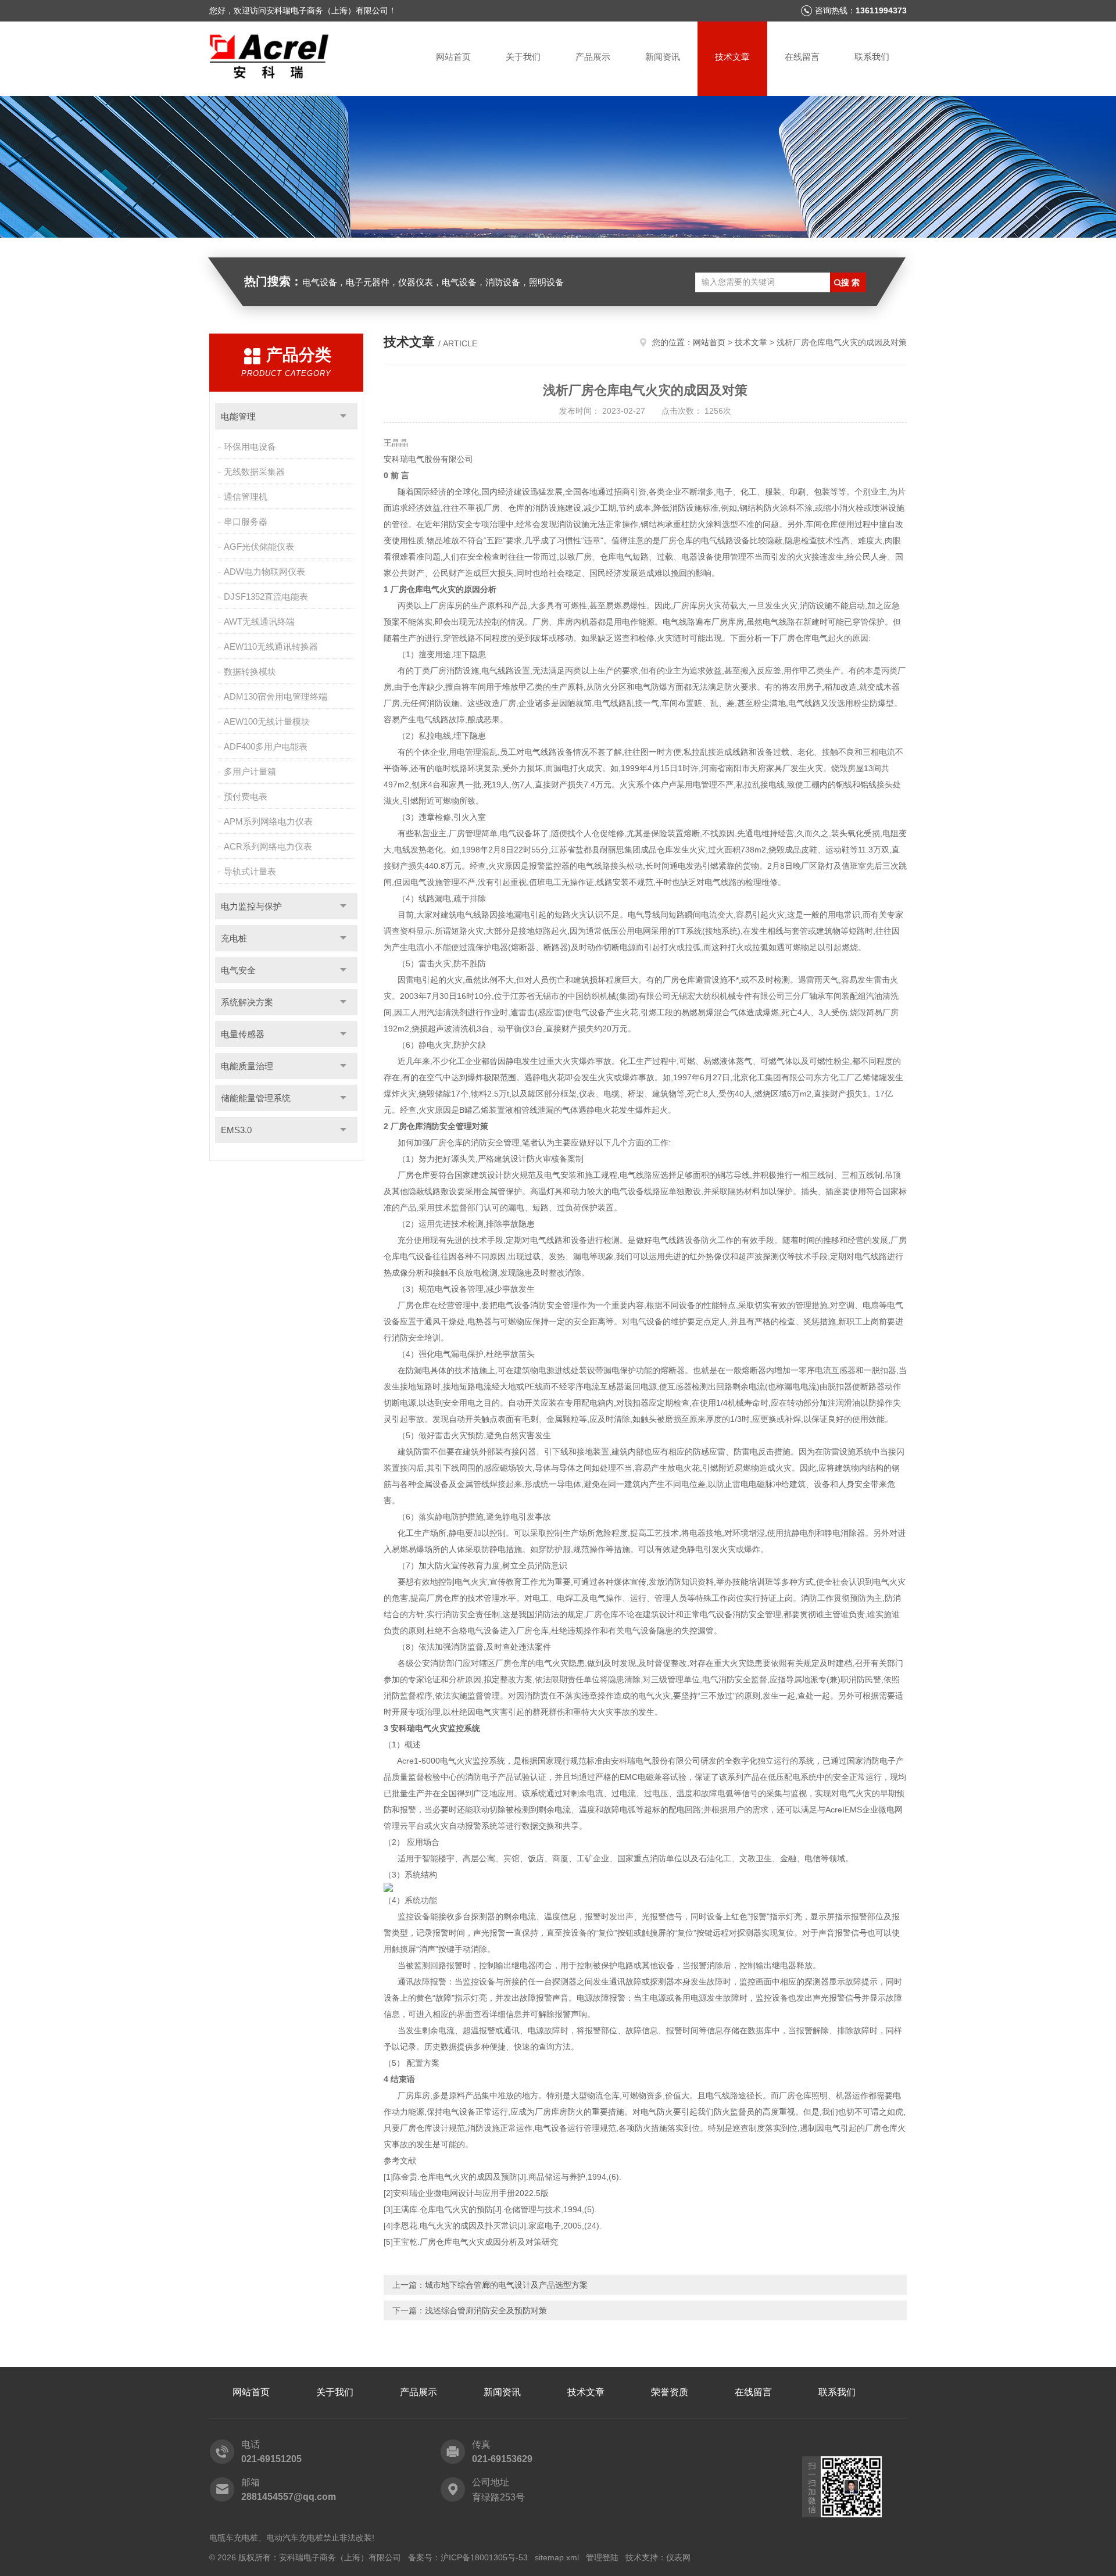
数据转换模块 (250, 671)
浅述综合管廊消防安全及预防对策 (486, 2310)
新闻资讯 (663, 57)
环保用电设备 (250, 447)
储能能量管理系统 (256, 1098)
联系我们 (872, 57)
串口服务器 (246, 522)
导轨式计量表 (250, 871)
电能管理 (238, 416)
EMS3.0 (236, 1130)
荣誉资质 (670, 2392)
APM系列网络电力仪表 (268, 821)
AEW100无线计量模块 (267, 721)
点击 (343, 416)
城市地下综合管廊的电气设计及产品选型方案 (506, 2285)
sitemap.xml (557, 2557)
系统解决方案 (247, 1002)
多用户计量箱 (250, 771)
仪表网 (678, 2557)
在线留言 (802, 57)
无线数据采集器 (254, 472)
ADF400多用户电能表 (266, 746)
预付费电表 (246, 796)
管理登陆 (602, 2557)
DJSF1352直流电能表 (266, 596)
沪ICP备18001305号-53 (484, 2557)
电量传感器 (243, 1034)
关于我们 (523, 57)
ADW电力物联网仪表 (264, 572)
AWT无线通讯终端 (259, 621)
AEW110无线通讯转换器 (271, 646)
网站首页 (453, 57)
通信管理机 (246, 497)
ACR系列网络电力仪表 (268, 846)
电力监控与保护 (251, 906)
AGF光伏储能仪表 (259, 547)
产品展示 (593, 57)
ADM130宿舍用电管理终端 (276, 696)
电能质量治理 (247, 1066)
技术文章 (732, 57)
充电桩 (234, 938)
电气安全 (238, 970)
